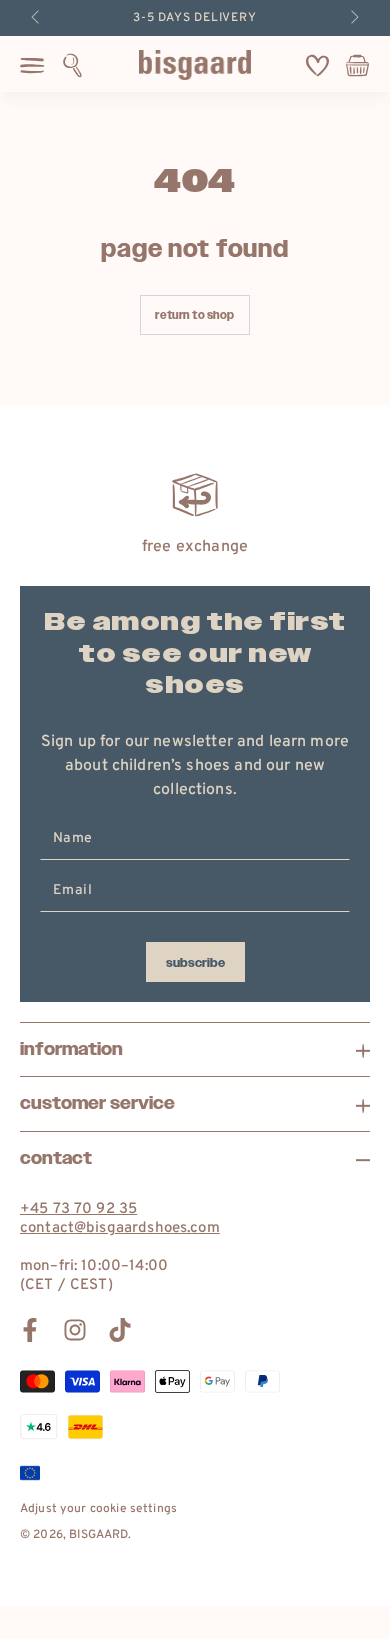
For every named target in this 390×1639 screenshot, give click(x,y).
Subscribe (195, 963)
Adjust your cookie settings (98, 1509)
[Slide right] (353, 18)
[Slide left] (37, 18)
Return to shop (194, 315)
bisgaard (98, 1535)
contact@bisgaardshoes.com (120, 1228)
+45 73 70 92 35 (78, 1209)
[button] (72, 65)
